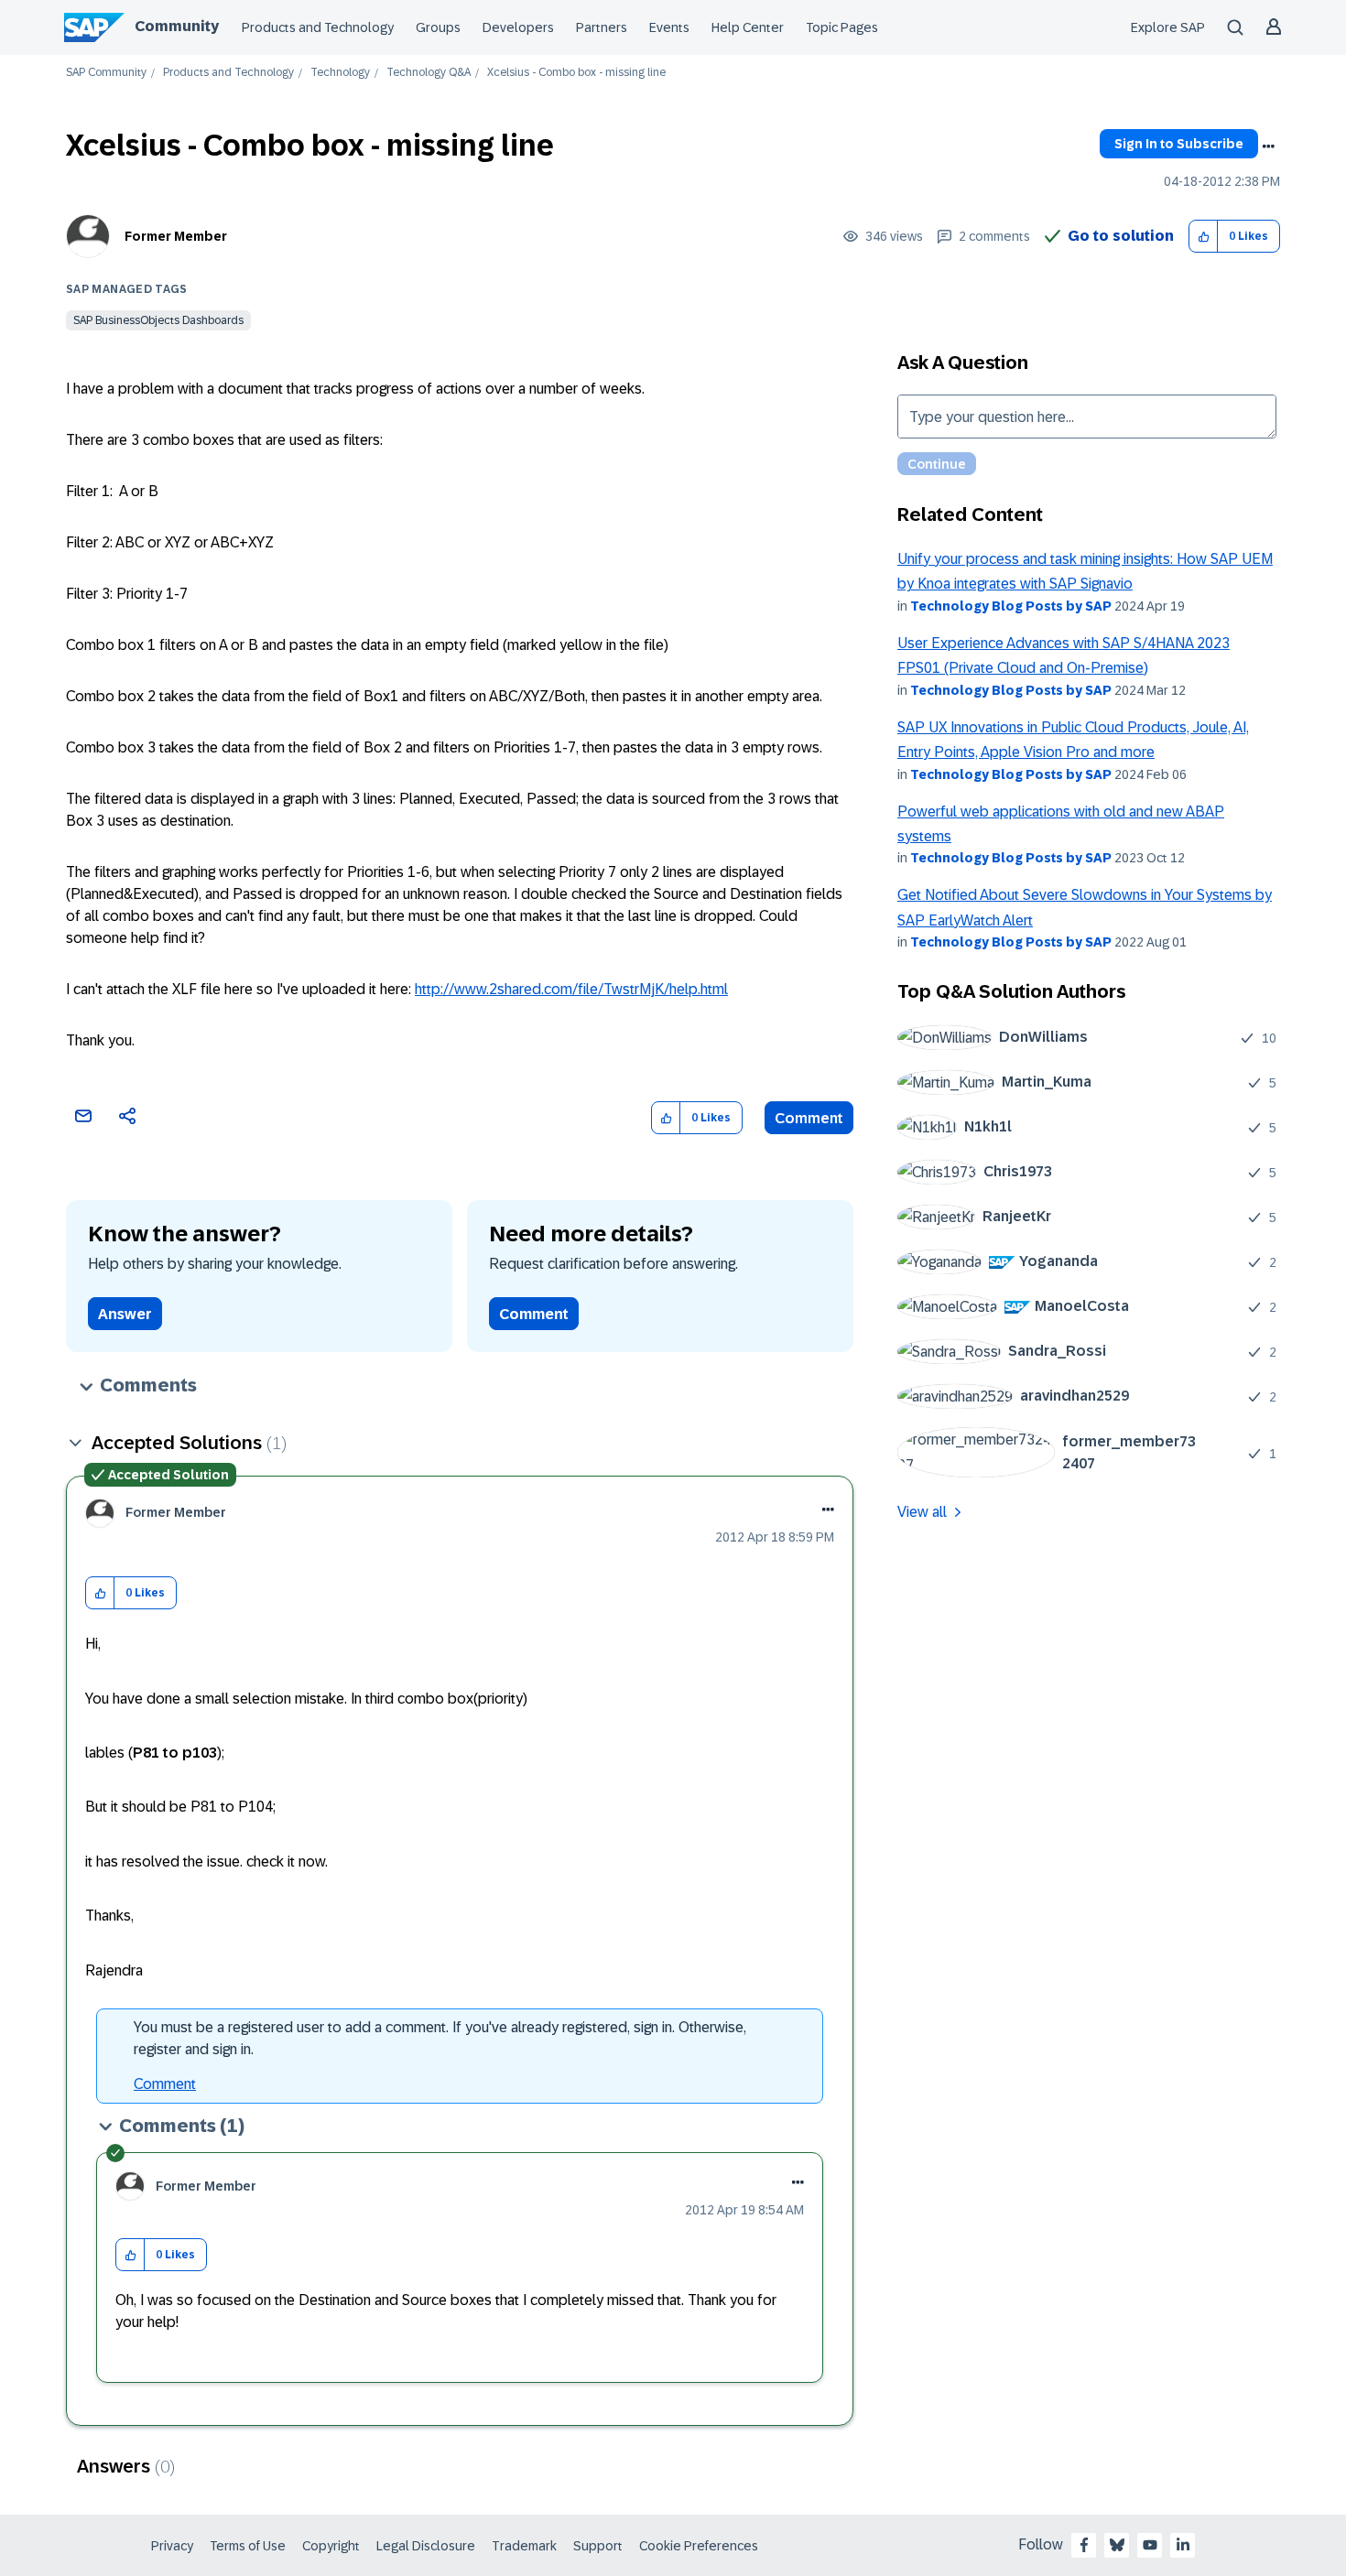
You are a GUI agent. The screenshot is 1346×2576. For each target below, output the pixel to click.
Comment (809, 1118)
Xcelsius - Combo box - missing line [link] (576, 73)
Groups (438, 27)
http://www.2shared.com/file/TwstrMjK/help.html (571, 989)
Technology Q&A (429, 73)
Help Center (748, 27)
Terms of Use (248, 2546)
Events (669, 27)
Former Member (176, 236)
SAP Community (106, 73)
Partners (602, 27)
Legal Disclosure (426, 2546)
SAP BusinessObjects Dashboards (158, 320)
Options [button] (1268, 146)
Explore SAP (1168, 27)
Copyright (331, 2546)
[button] (1204, 237)
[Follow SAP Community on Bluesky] (1117, 2545)
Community (177, 26)
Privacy (172, 2546)
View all (922, 1512)
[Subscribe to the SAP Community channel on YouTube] (1150, 2545)
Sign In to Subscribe (1179, 144)
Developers (518, 27)
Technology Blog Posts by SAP (1011, 606)
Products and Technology (318, 27)
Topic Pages (842, 27)
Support (598, 2546)
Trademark (524, 2546)
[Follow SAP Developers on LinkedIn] (1183, 2545)
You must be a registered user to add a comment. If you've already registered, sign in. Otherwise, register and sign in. (440, 2038)
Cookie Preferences (699, 2546)
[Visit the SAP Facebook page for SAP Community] (1084, 2545)
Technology (340, 73)
